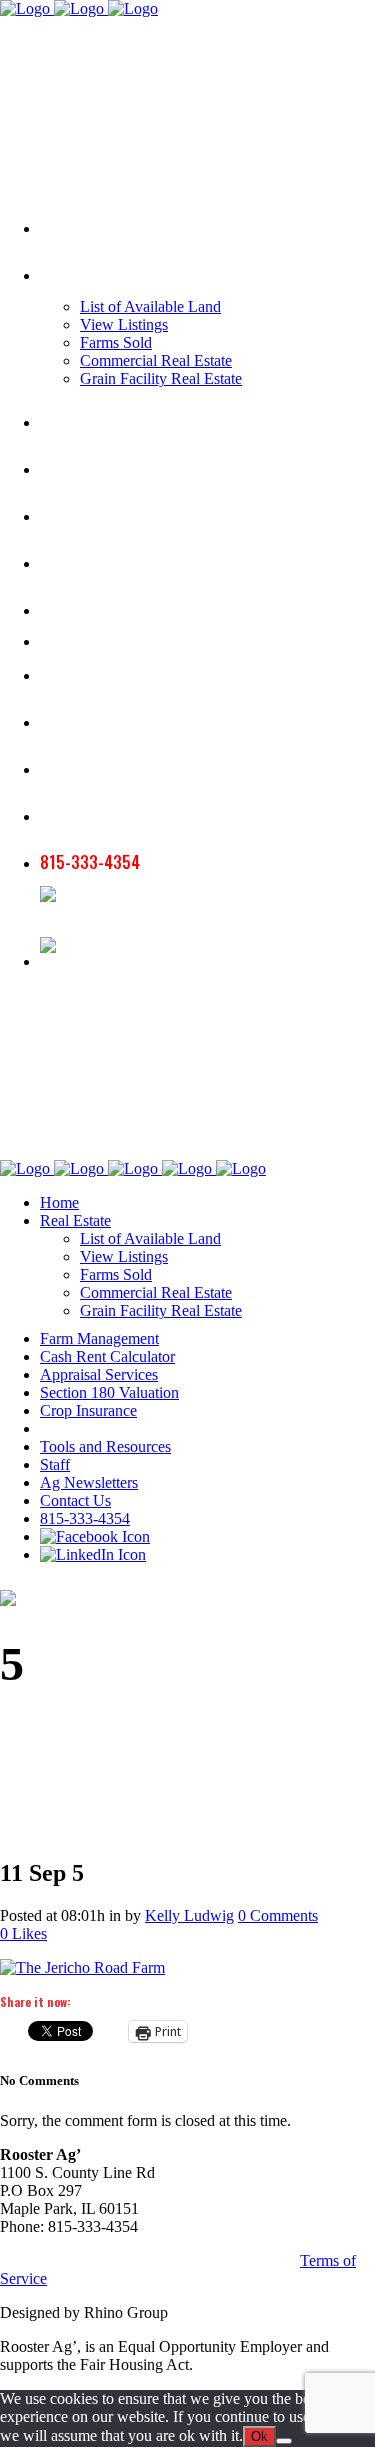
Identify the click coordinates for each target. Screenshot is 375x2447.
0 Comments (278, 1915)
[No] (284, 2441)
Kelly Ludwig (189, 1915)
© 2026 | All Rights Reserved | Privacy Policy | (150, 2260)
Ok (259, 2436)
